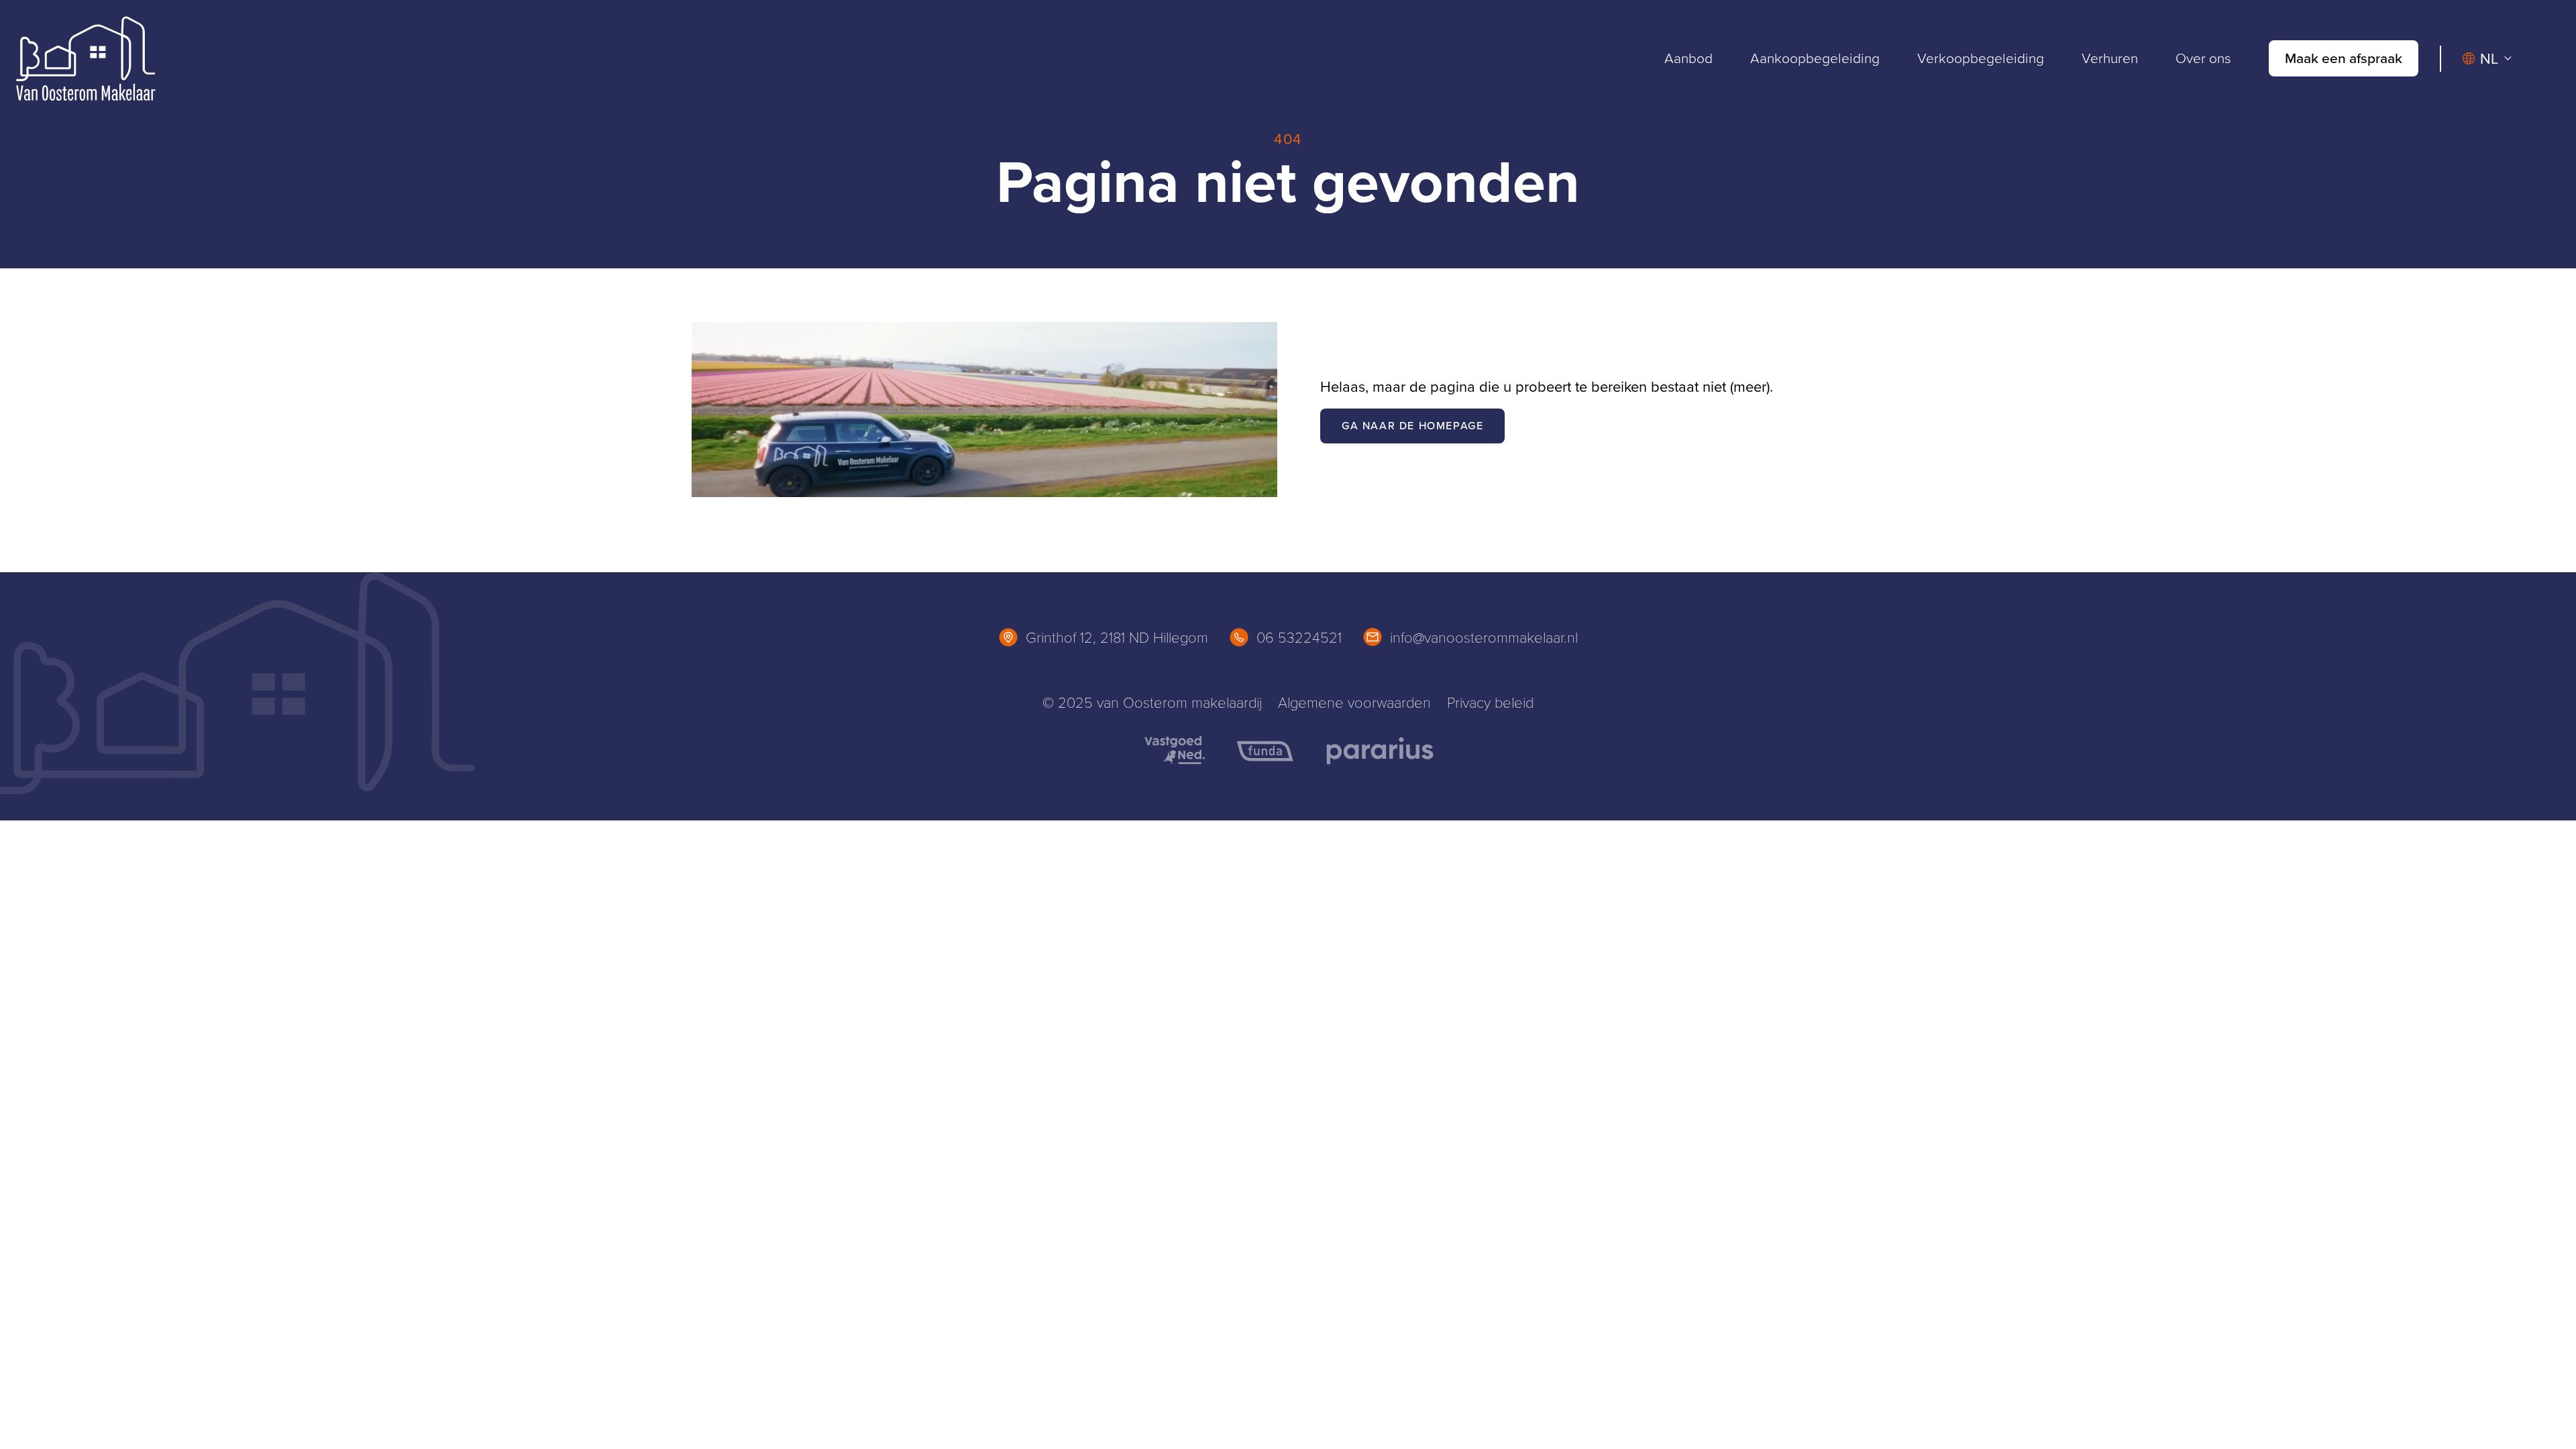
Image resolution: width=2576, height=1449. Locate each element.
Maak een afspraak (2344, 58)
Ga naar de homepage (1412, 426)
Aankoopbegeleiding (1815, 58)
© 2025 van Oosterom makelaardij (1152, 702)
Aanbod (1688, 58)
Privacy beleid (1490, 702)
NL (2489, 59)
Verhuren (2110, 58)
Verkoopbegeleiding (1981, 58)
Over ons (2203, 58)
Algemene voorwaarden (1354, 702)
